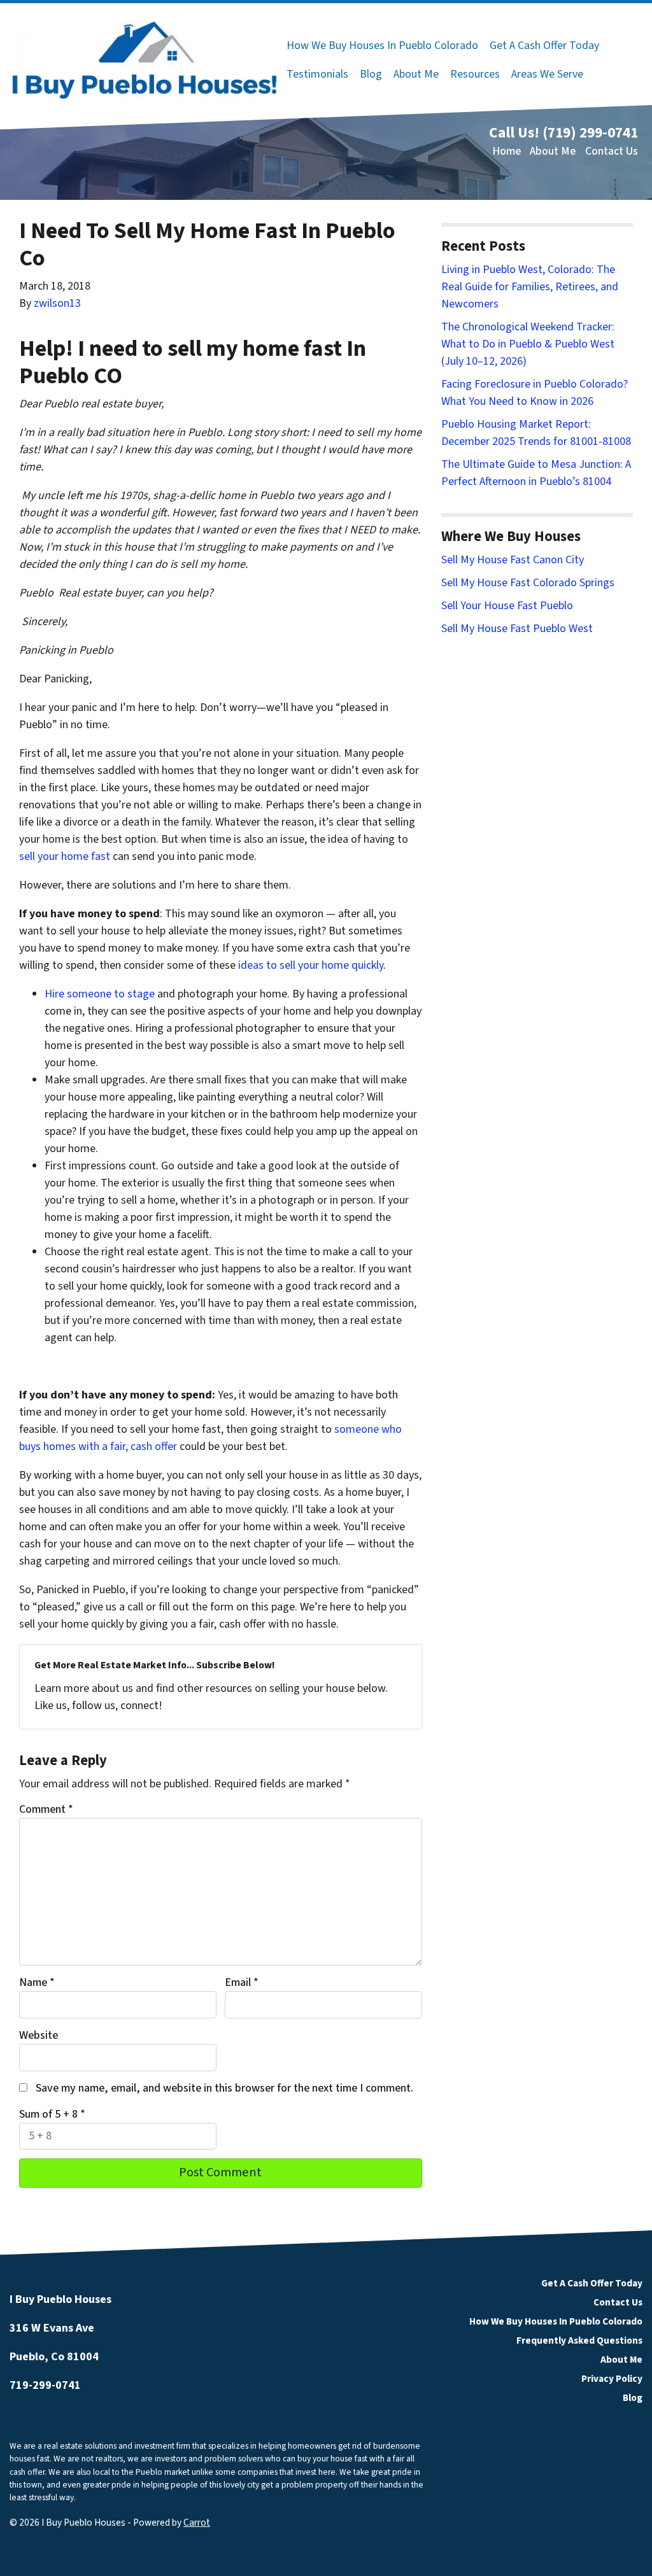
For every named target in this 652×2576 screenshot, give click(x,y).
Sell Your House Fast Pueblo (507, 606)
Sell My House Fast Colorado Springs (528, 583)
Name (37, 1982)
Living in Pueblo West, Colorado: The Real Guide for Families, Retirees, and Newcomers (530, 287)
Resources (475, 74)
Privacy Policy (612, 2379)
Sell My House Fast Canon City (513, 560)
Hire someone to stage (100, 994)
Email (242, 1982)
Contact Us (612, 151)
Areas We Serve (547, 74)
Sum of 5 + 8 (52, 2114)
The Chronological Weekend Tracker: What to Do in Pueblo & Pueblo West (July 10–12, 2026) (528, 344)
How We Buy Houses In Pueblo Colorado (382, 46)
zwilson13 (57, 303)
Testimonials (317, 74)
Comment (46, 1809)
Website (39, 2035)
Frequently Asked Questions (579, 2340)
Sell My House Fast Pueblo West (517, 629)
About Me (416, 74)
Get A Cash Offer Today (544, 46)
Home (507, 151)
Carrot (197, 2523)
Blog (371, 74)
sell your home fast (65, 856)
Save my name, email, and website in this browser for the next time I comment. (224, 2088)
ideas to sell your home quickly (311, 965)
